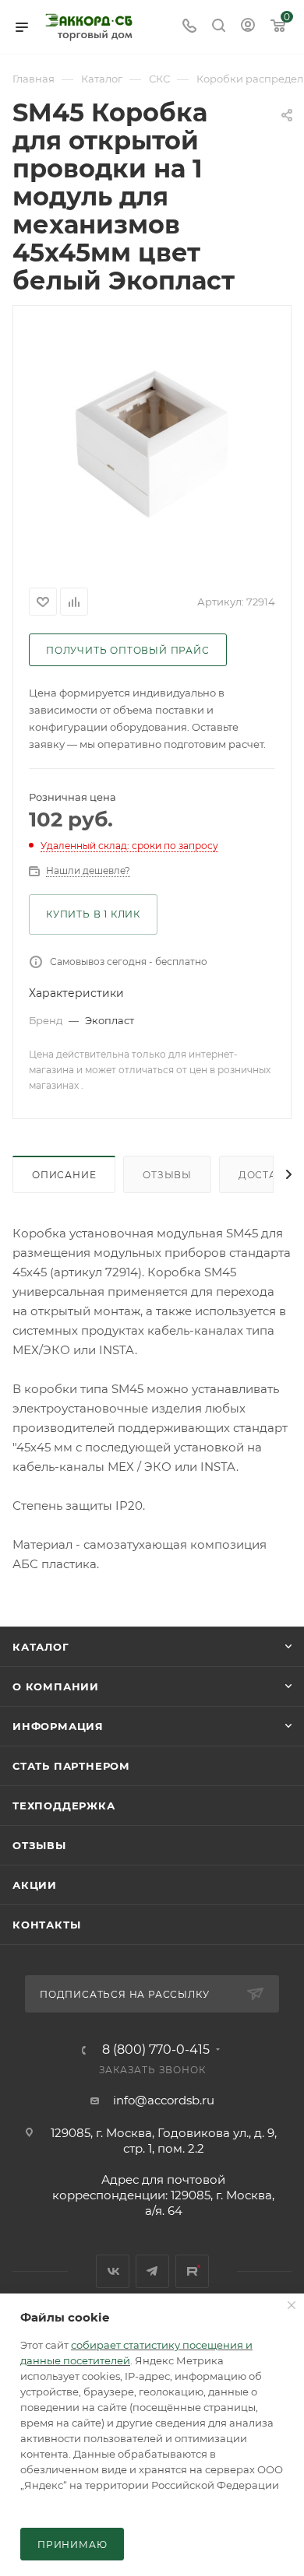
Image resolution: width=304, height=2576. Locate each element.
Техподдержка (64, 1806)
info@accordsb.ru (164, 2100)
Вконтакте (113, 2271)
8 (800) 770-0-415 (156, 2050)
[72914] (152, 444)
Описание (64, 1175)
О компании (56, 1686)
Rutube (192, 2271)
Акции (35, 1885)
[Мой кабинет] (248, 27)
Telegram (152, 2271)
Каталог (41, 1647)
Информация (58, 1726)
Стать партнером (71, 1766)
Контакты (46, 1925)
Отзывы (167, 1175)
